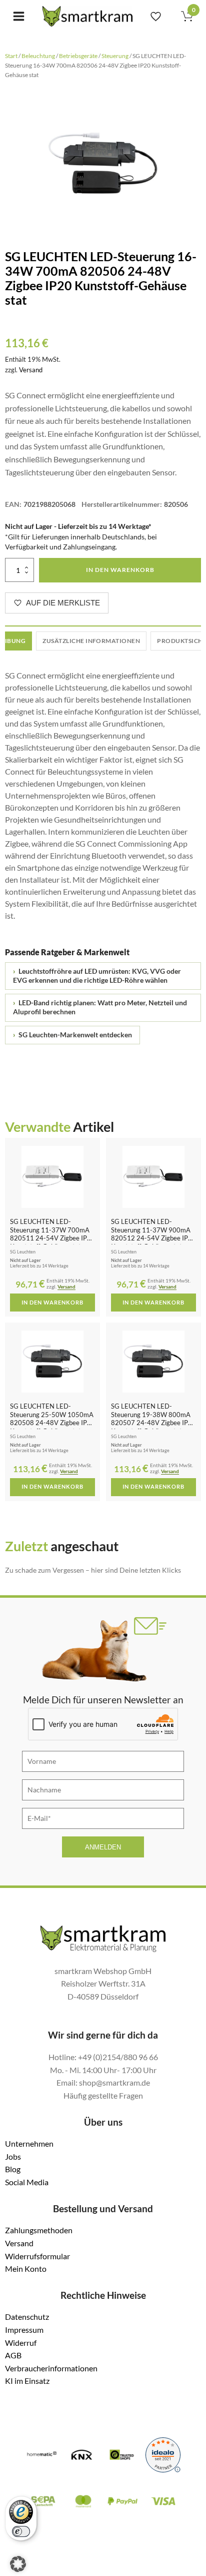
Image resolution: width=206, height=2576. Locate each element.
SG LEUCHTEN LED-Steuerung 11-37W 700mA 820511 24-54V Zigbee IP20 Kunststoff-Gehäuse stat (52, 1234)
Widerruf (21, 2343)
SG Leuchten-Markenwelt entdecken (72, 1035)
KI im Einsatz (27, 2381)
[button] (18, 2564)
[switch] (21, 2531)
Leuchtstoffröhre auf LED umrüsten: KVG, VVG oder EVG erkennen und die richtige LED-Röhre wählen (97, 976)
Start (11, 56)
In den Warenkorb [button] (52, 1303)
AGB (13, 2355)
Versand (31, 370)
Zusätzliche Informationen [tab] (91, 641)
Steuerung (115, 56)
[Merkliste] (156, 16)
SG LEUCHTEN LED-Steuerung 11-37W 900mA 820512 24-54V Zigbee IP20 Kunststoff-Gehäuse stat (153, 1234)
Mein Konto (26, 2269)
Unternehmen (29, 2143)
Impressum (24, 2330)
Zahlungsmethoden (39, 2230)
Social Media (27, 2182)
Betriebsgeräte (78, 56)
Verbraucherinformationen (51, 2368)
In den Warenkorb (120, 570)
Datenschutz (27, 2317)
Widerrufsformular (37, 2256)
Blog (13, 2169)
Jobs (13, 2156)
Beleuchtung (38, 56)
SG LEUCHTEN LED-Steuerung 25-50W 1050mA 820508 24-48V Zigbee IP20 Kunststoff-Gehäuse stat (52, 1419)
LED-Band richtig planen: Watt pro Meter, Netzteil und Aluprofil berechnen (100, 1007)
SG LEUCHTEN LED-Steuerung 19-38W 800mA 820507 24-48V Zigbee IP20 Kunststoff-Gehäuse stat (153, 1419)
